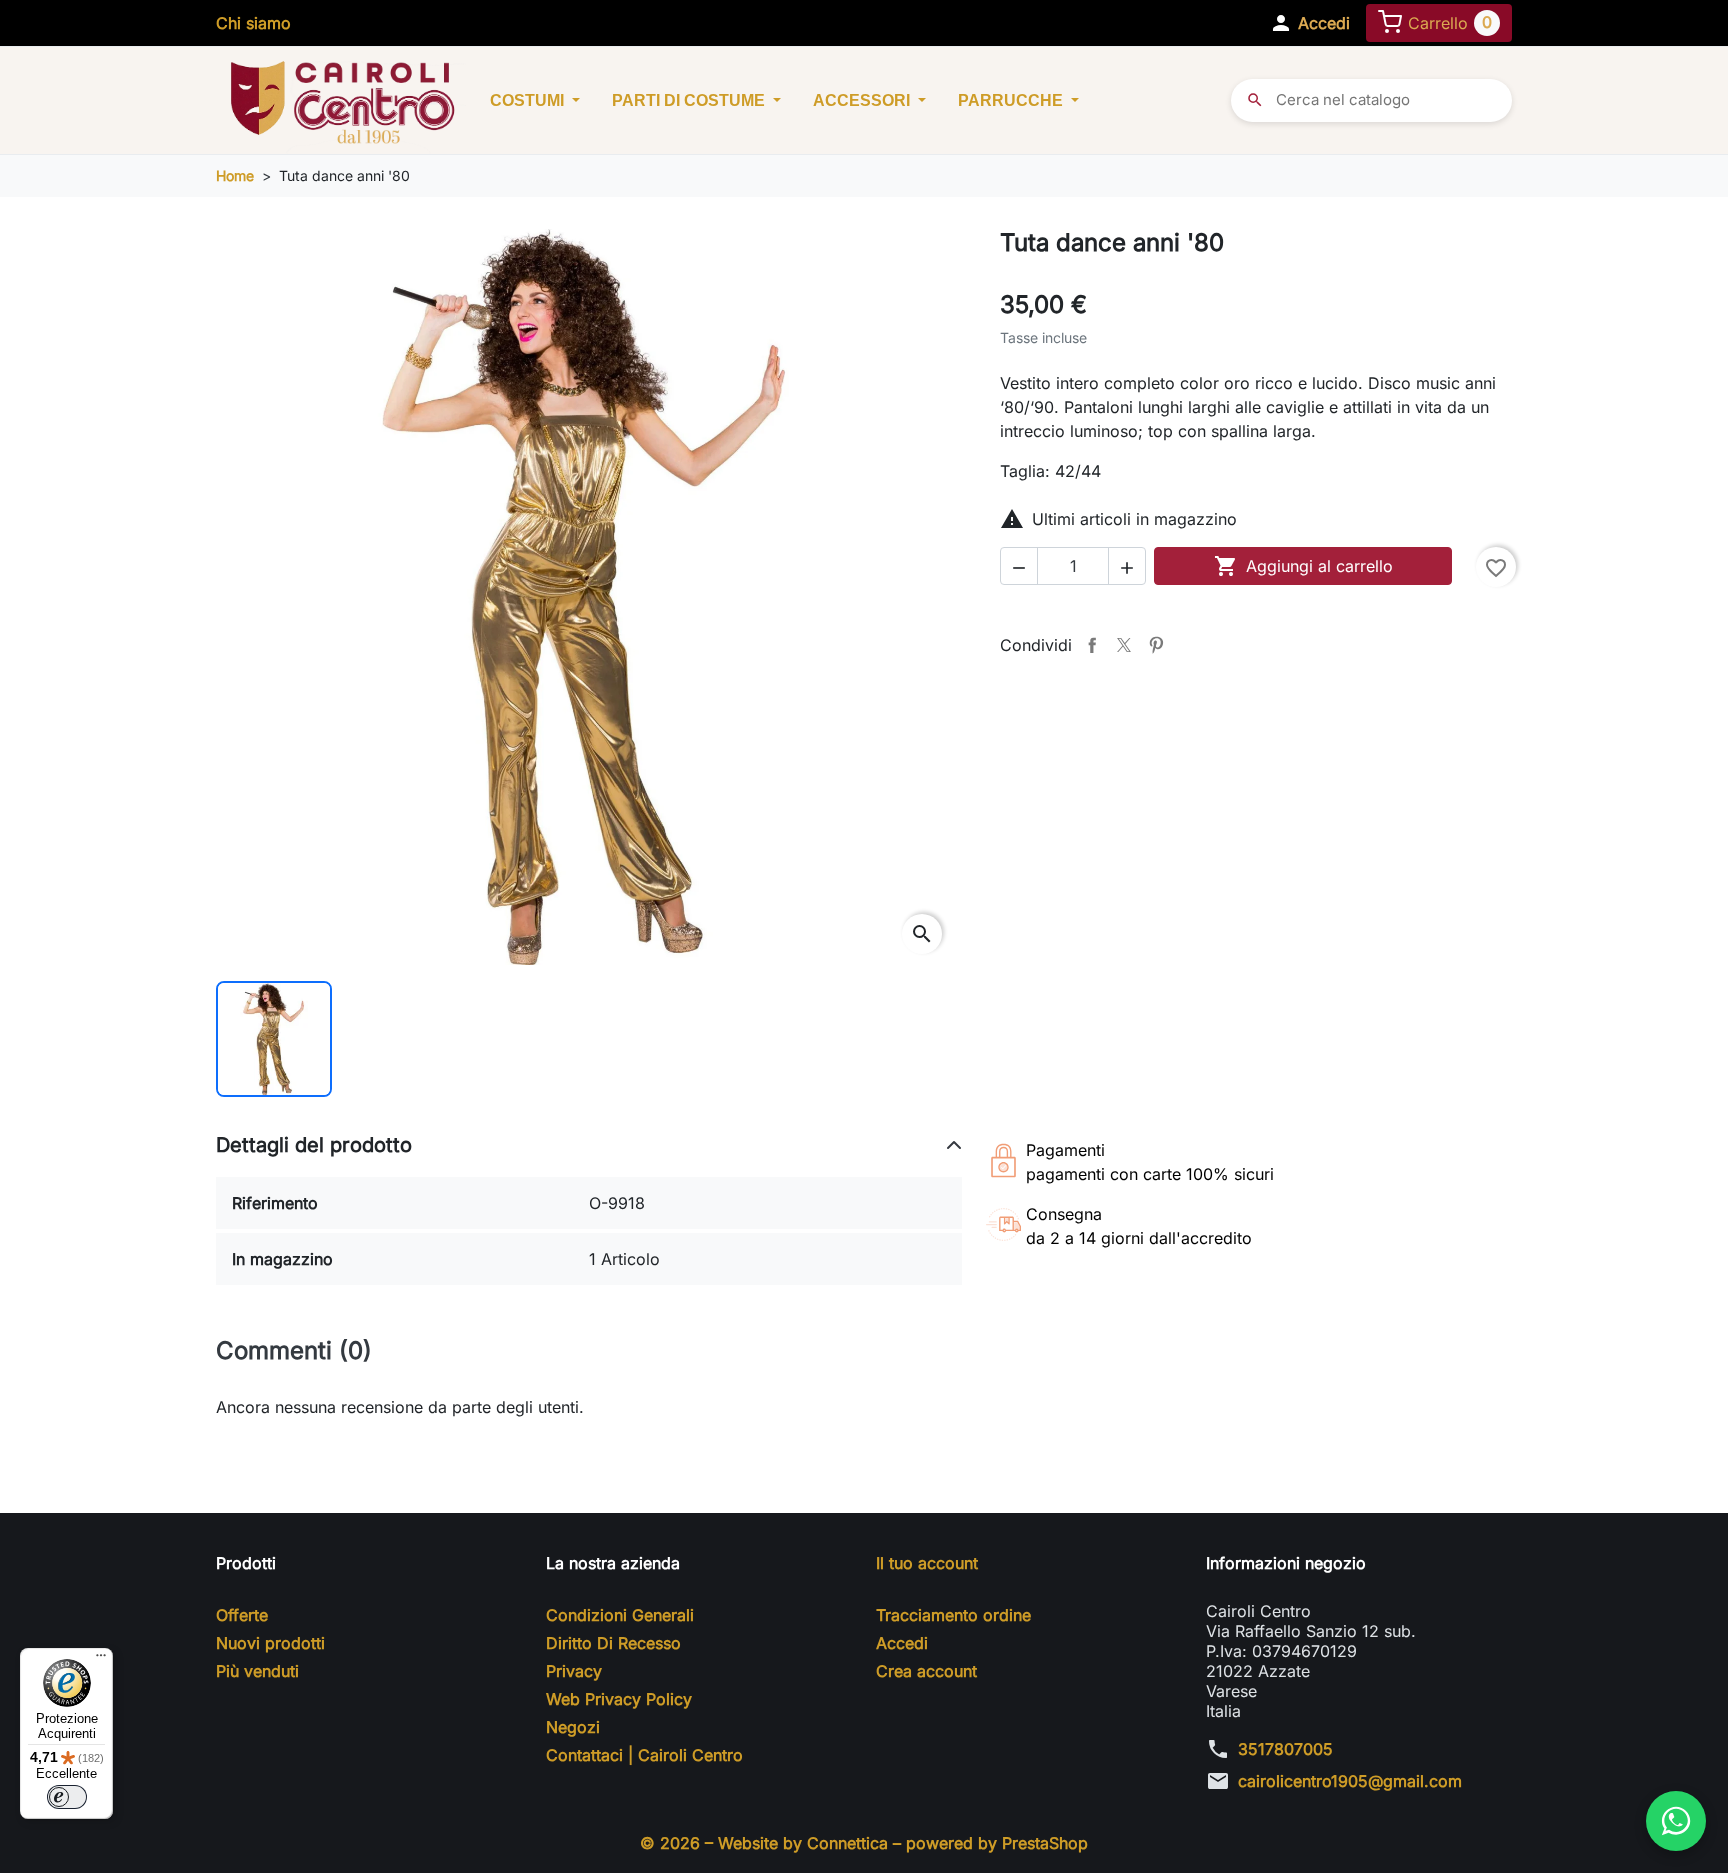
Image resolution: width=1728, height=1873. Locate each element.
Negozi (573, 1727)
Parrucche (1012, 100)
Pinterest (1156, 645)
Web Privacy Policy (619, 1699)
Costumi (529, 100)
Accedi (902, 1643)
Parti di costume (690, 100)
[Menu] (101, 1660)
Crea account (926, 1671)
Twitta (1124, 645)
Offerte (242, 1615)
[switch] (67, 1797)
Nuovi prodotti (270, 1643)
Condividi (1092, 645)
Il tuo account (927, 1563)
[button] (1309, 23)
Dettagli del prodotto (314, 1145)
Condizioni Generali (620, 1615)
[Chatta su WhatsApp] (1676, 1821)
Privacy (574, 1671)
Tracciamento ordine (953, 1615)
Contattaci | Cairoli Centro (644, 1755)
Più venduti (257, 1671)
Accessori (863, 100)
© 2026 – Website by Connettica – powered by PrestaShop (864, 1843)
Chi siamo (253, 23)
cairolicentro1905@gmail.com (1350, 1781)
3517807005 (1285, 1749)
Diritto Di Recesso (613, 1643)
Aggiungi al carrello (1303, 566)
